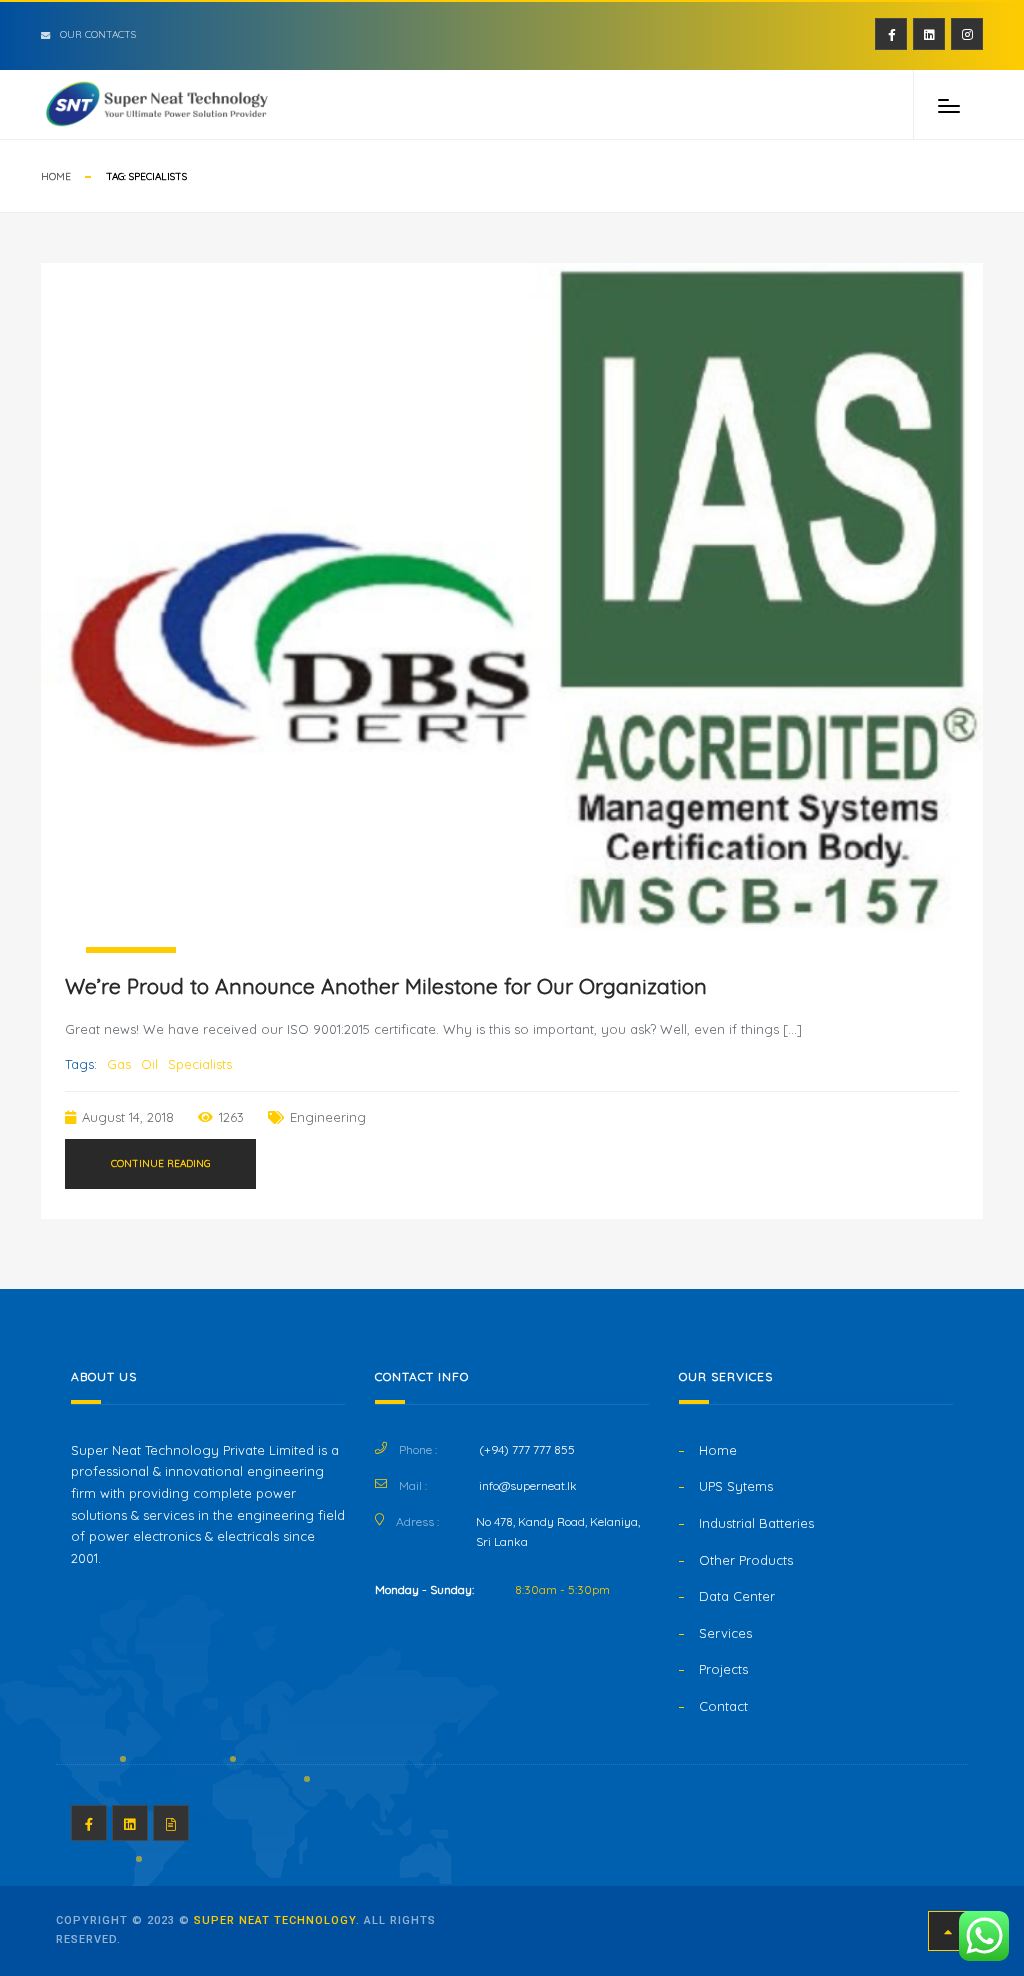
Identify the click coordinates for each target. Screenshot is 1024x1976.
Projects (723, 1669)
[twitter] (929, 34)
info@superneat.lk (528, 1485)
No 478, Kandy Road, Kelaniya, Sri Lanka (558, 1531)
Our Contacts (98, 34)
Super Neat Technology (275, 1920)
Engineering (328, 1117)
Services (725, 1633)
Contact (723, 1706)
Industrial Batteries (756, 1523)
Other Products (746, 1560)
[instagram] (967, 34)
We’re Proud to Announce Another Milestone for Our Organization (386, 986)
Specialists (200, 1064)
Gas (119, 1064)
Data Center (737, 1596)
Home (56, 176)
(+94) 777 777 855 (527, 1449)
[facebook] (891, 34)
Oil (149, 1064)
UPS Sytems (736, 1486)
